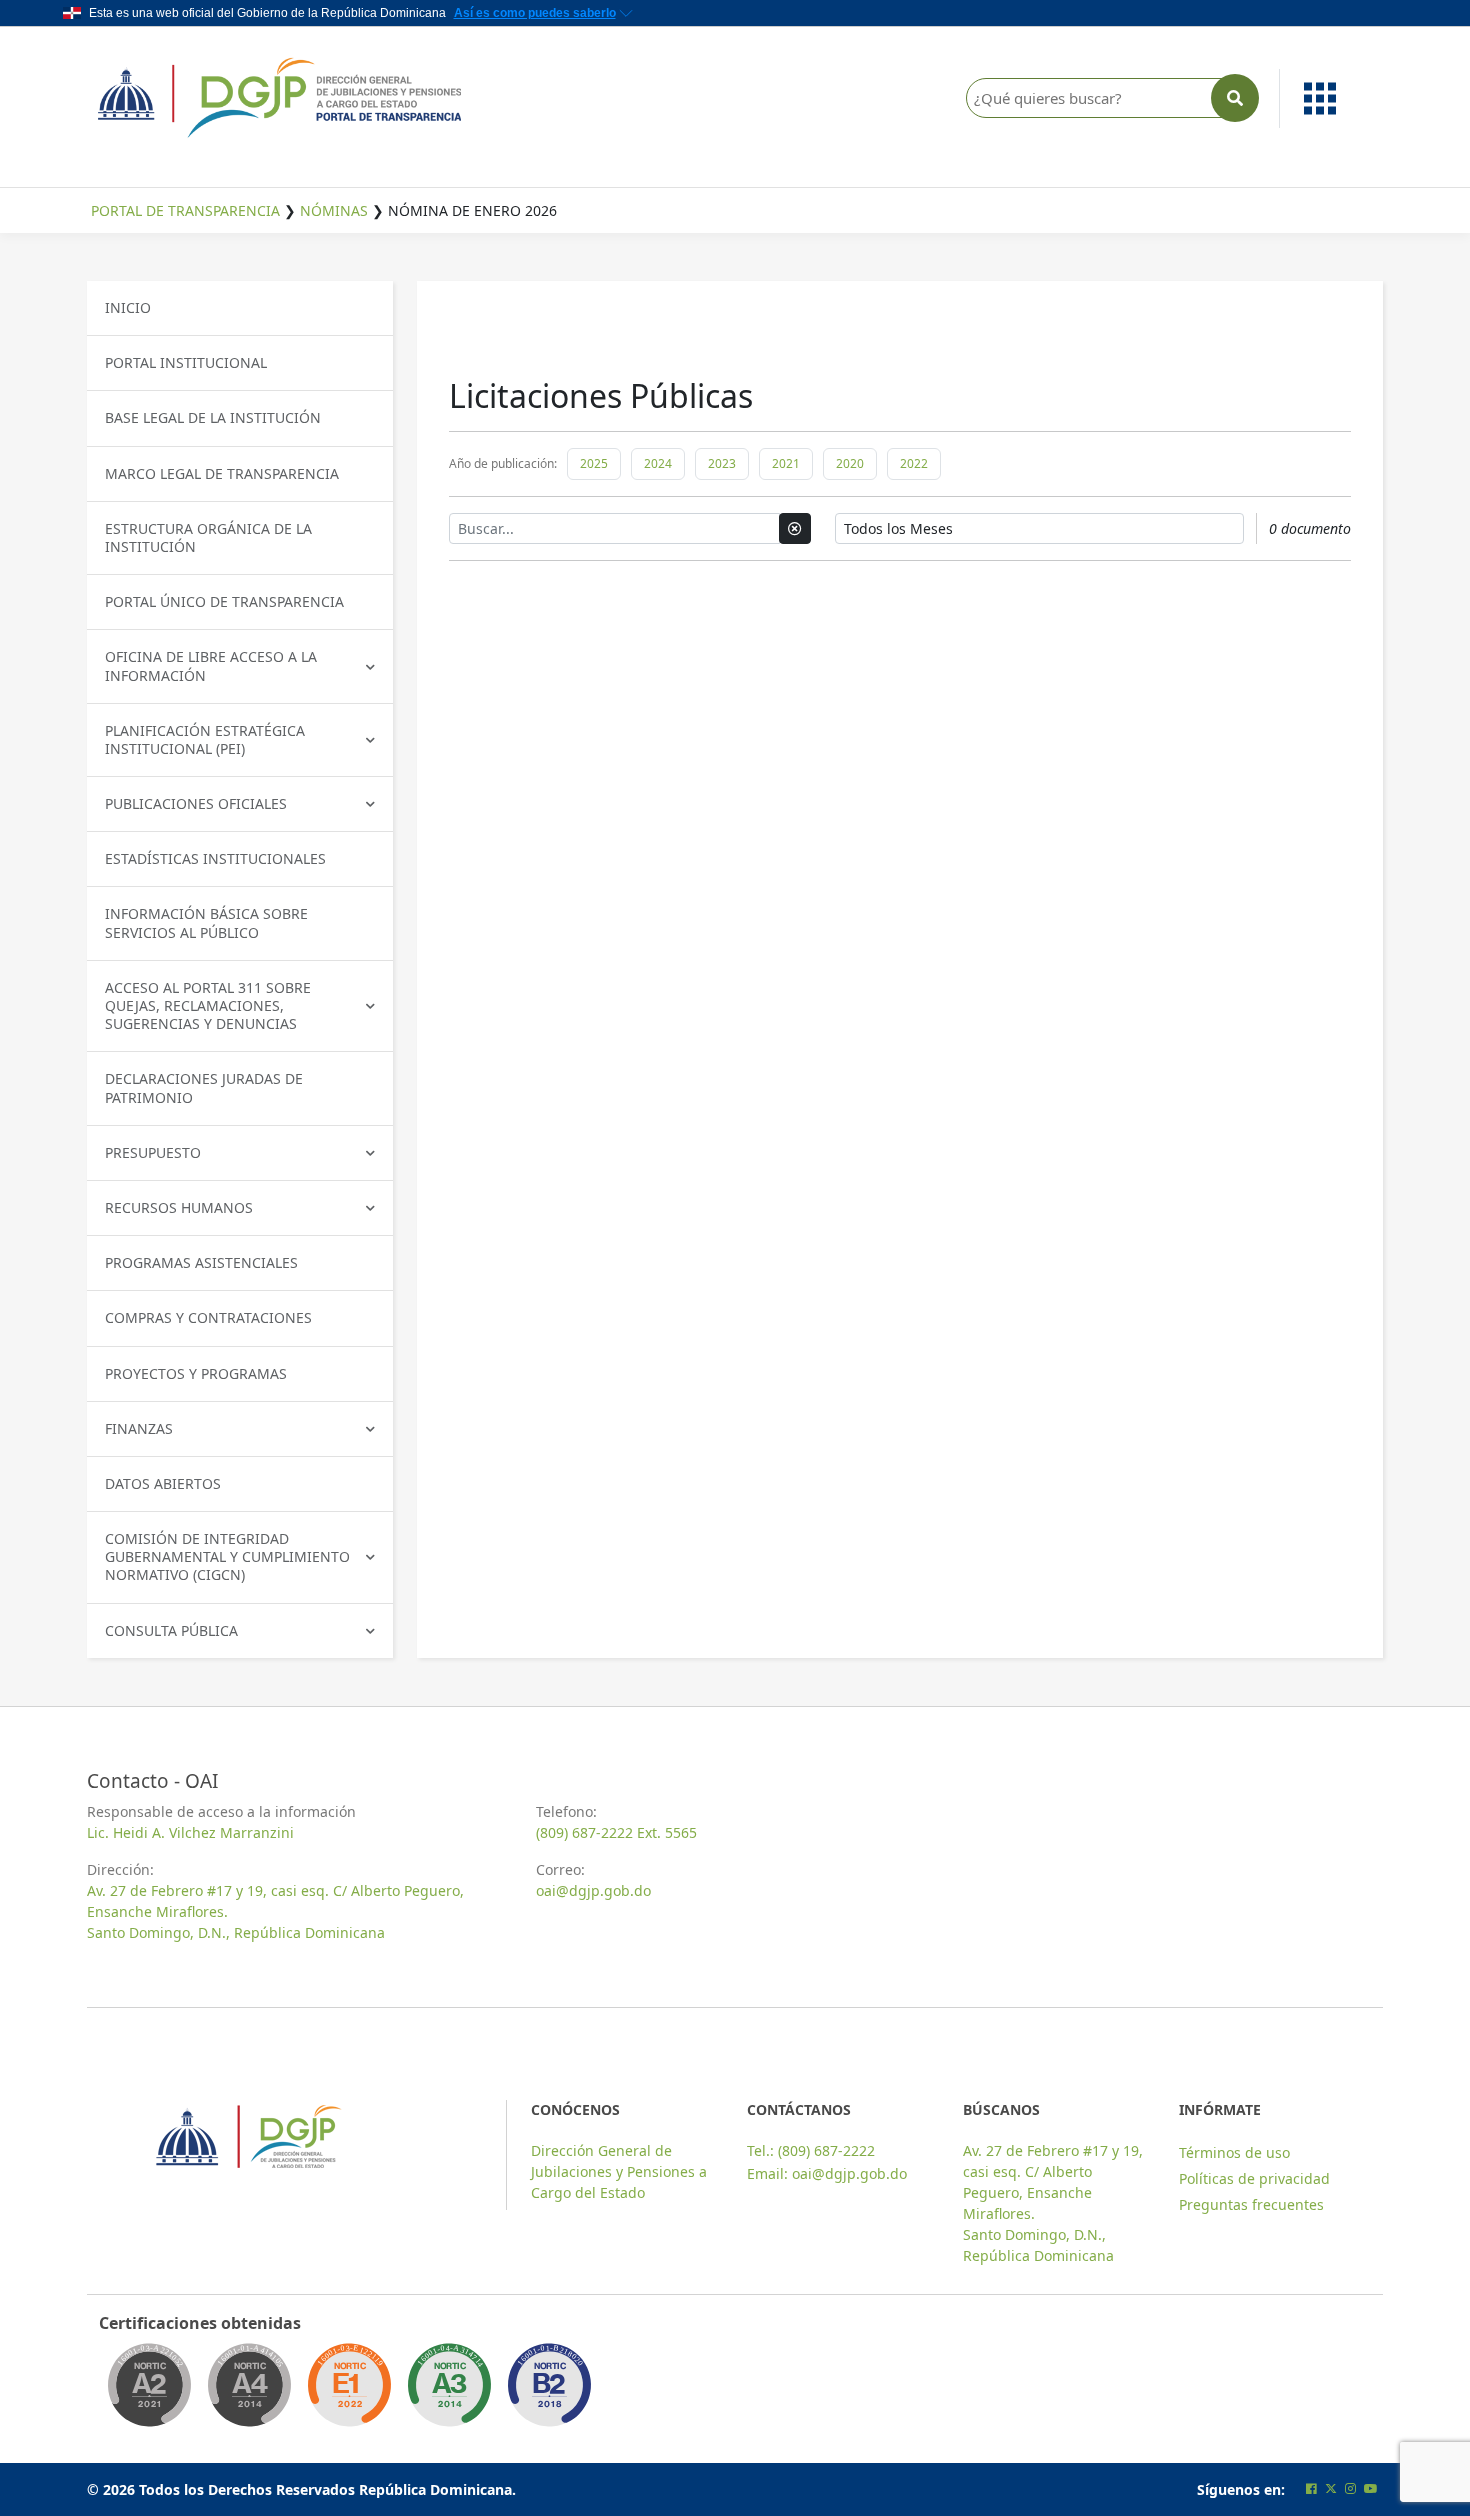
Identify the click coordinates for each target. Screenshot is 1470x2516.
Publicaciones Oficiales (196, 803)
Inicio (128, 307)
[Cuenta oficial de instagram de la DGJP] (1350, 2488)
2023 (722, 463)
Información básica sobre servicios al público (206, 922)
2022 (914, 463)
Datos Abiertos (163, 1483)
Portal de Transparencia (185, 210)
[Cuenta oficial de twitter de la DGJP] (1331, 2488)
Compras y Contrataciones (208, 1317)
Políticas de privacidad (1254, 2178)
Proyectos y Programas (196, 1373)
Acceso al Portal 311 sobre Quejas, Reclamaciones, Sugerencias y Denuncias (208, 1005)
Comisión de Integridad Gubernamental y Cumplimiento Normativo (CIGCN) (227, 1556)
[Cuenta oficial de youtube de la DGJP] (1371, 2488)
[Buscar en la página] (1235, 98)
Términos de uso (1234, 2152)
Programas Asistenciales (201, 1262)
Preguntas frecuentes (1251, 2204)
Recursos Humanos (179, 1207)
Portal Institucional (186, 362)
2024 (658, 463)
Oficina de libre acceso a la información (211, 665)
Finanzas (139, 1428)
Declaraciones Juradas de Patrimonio (204, 1087)
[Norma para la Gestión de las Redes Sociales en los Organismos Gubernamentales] (349, 2391)
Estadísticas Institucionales (215, 858)
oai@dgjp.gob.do (593, 1890)
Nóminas (334, 210)
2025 (594, 463)
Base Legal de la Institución (213, 417)
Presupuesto (153, 1152)
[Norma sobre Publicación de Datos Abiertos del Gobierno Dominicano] (449, 2391)
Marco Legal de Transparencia (222, 473)
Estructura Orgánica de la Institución (208, 537)
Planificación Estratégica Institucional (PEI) (205, 739)
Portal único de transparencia (224, 601)
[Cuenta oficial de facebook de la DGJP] (1311, 2488)
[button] (1331, 98)
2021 (786, 463)
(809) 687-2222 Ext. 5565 (616, 1832)
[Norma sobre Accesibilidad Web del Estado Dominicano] (549, 2391)
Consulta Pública (171, 1630)
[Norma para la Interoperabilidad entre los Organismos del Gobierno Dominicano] (249, 2391)
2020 (850, 463)
